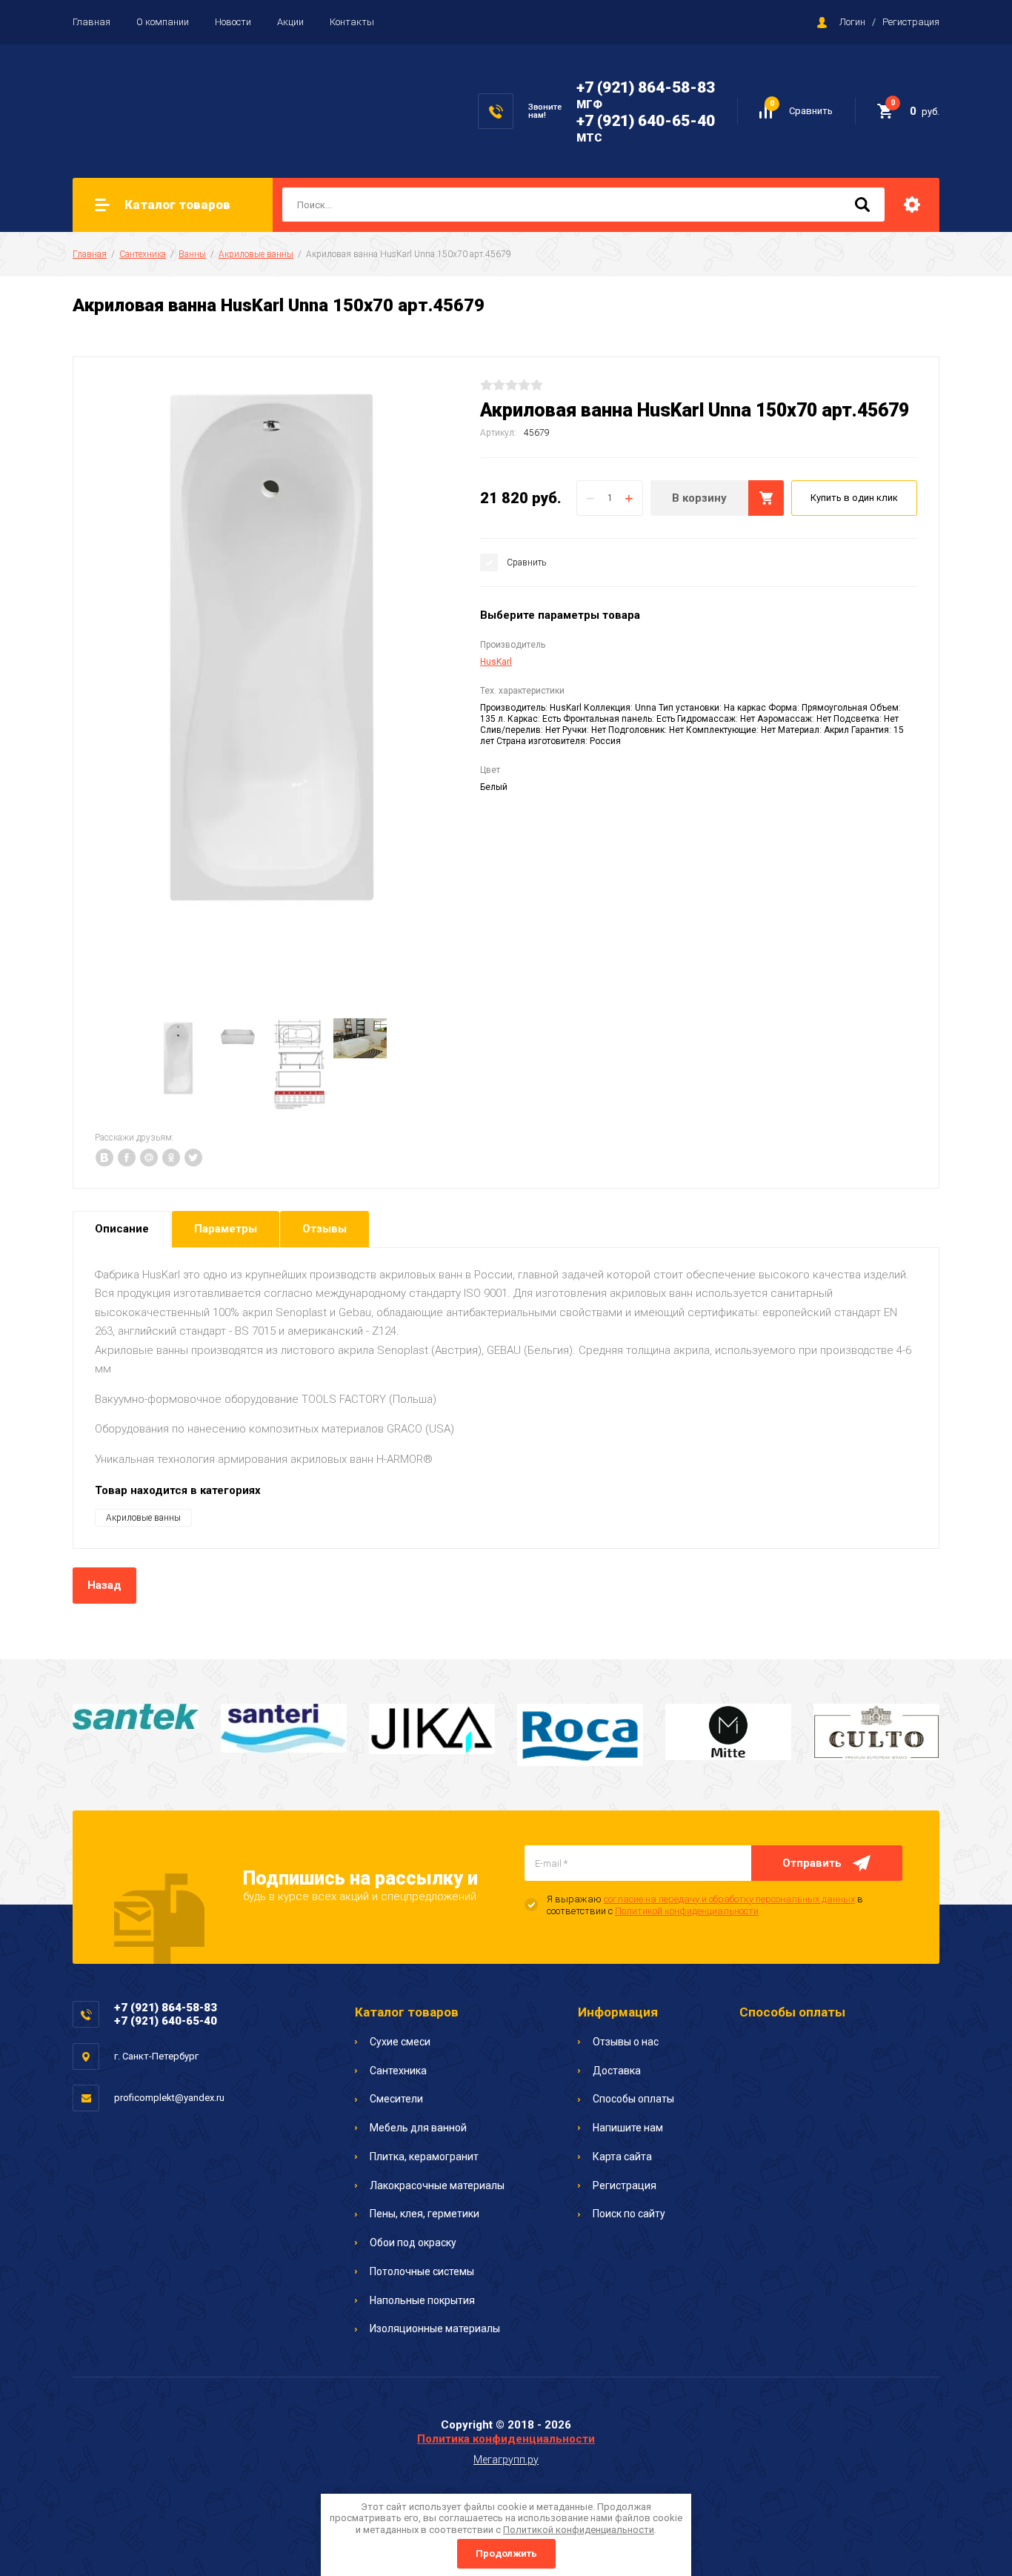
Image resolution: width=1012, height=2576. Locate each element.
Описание (122, 1229)
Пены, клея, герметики (425, 2214)
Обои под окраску (413, 2243)
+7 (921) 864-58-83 (646, 87)
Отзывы (324, 1229)
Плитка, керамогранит (424, 2157)
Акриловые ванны (256, 254)
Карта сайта (622, 2157)
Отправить (812, 1863)
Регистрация (911, 22)
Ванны (192, 254)
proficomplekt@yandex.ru (169, 2098)
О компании (163, 22)
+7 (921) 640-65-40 (646, 121)
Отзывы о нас (626, 2042)
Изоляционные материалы (435, 2328)
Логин (852, 22)
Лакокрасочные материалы (437, 2185)
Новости (233, 22)
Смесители (396, 2099)
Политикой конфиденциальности (687, 1911)
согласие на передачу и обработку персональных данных (729, 1899)
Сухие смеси (400, 2042)
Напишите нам (628, 2128)
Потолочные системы (422, 2271)
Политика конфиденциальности (506, 2439)
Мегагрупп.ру (506, 2460)
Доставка (617, 2071)
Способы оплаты (633, 2099)
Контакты (352, 22)
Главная (91, 22)
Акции (290, 22)
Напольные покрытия (422, 2300)
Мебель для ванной (418, 2128)
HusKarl (496, 662)
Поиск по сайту (629, 2214)
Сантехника (143, 254)
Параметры (226, 1229)
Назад (104, 1585)
